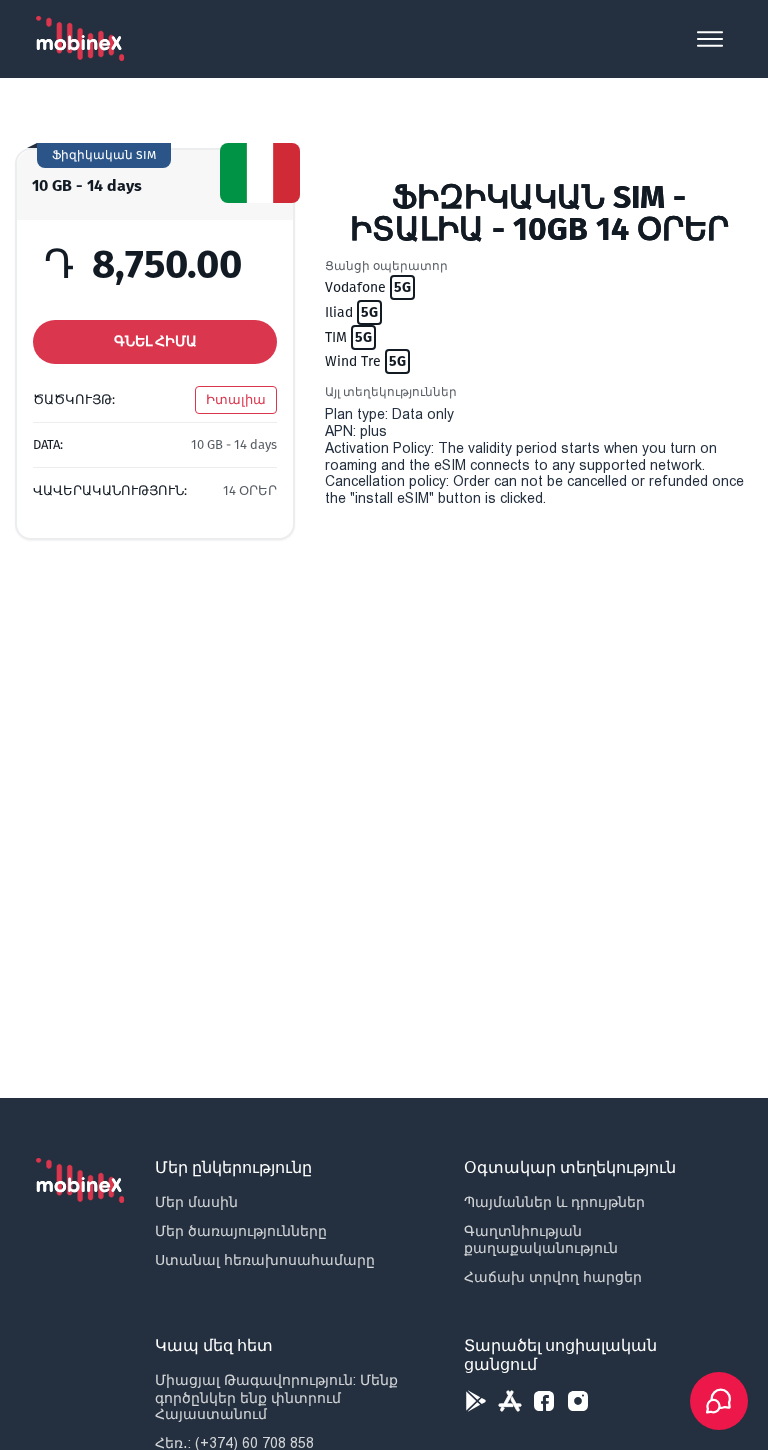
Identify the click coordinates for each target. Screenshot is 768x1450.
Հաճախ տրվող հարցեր (553, 1277)
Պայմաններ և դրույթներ (554, 1202)
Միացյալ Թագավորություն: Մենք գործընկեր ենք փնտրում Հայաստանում (276, 1397)
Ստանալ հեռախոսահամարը (265, 1260)
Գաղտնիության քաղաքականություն (541, 1239)
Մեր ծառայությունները (241, 1231)
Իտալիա (236, 399)
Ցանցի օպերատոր (386, 266)
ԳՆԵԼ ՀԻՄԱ (155, 341)
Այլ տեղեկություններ (391, 392)
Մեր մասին (196, 1202)
